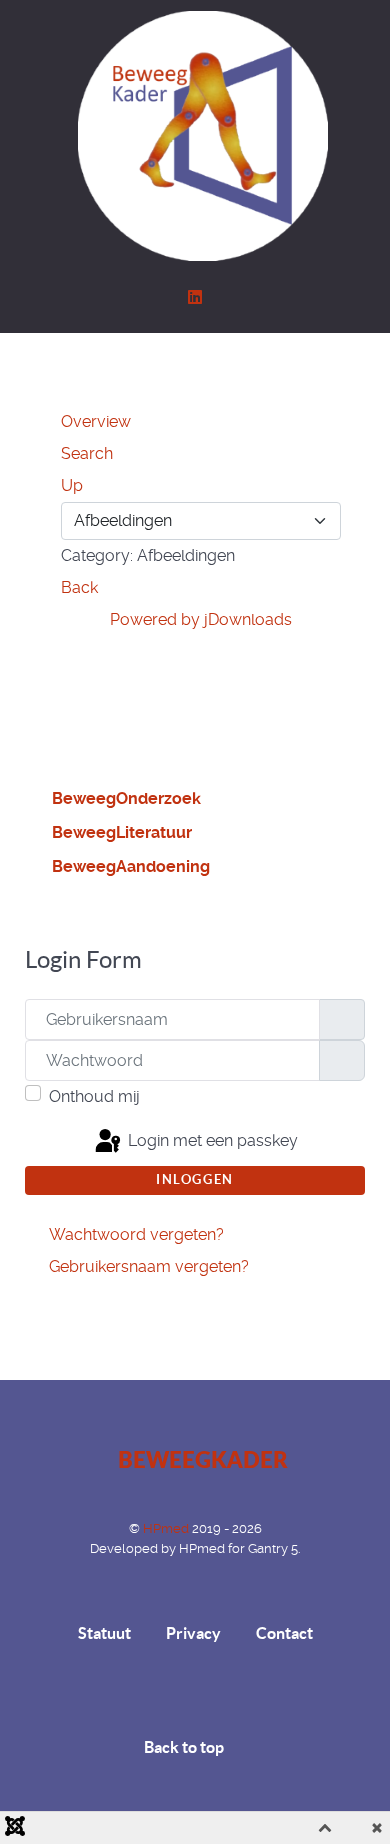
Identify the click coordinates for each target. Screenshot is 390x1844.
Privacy (193, 1633)
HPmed (167, 1528)
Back (79, 587)
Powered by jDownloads (201, 619)
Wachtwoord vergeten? (136, 1234)
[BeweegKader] (195, 136)
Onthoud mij (94, 1096)
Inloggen (195, 1179)
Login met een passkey (211, 1140)
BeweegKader (202, 1461)
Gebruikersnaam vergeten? (149, 1266)
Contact (284, 1633)
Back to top (185, 1747)
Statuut (104, 1633)
